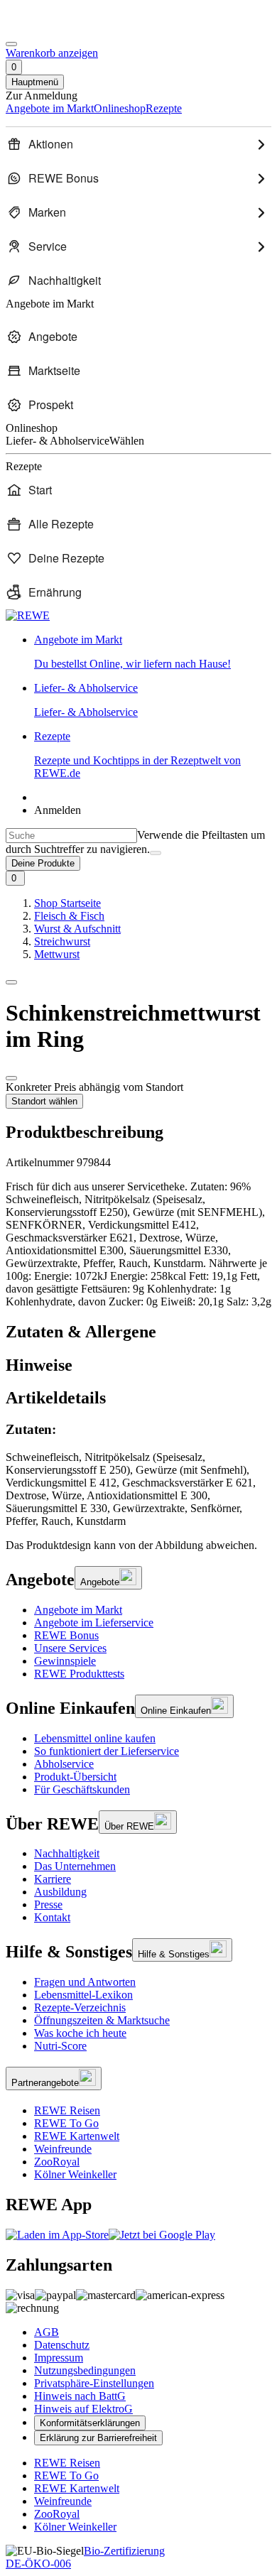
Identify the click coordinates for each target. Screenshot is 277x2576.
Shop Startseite (67, 903)
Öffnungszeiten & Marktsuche (102, 2020)
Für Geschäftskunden (82, 1789)
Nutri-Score (60, 2046)
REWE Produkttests (79, 1674)
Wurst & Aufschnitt (77, 929)
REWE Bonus (66, 1635)
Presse (48, 1904)
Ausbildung (60, 1892)
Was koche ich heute (80, 2033)
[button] (11, 982)
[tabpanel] (138, 1475)
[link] (153, 652)
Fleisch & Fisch (69, 916)
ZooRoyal (57, 2162)
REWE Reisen (67, 2110)
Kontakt (52, 1917)
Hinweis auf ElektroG (83, 2409)
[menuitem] (138, 144)
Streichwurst (62, 941)
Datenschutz (62, 2345)
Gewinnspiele (65, 1661)
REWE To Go (66, 2123)
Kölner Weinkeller (75, 2174)
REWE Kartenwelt (77, 2136)
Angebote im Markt (78, 1610)
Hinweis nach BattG (80, 2396)
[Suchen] (156, 853)
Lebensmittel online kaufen (95, 1738)
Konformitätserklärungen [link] (90, 2423)
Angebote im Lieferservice (94, 1623)
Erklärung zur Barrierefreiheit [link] (98, 2438)
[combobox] (71, 836)
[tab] (138, 1332)
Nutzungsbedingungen (85, 2370)
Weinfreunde (63, 2149)
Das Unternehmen (75, 1866)
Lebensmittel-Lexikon (83, 1995)
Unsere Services (70, 1648)
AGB (47, 2332)
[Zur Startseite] (54, 27)
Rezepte (137, 755)
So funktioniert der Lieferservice (107, 1751)
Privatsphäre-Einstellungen (94, 2383)
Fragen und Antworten (85, 1982)
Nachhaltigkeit (67, 1853)
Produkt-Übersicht (75, 1777)
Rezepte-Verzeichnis (80, 2007)
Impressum (59, 2358)
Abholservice (64, 1764)
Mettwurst (57, 954)
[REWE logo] (28, 615)
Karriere (53, 1879)
